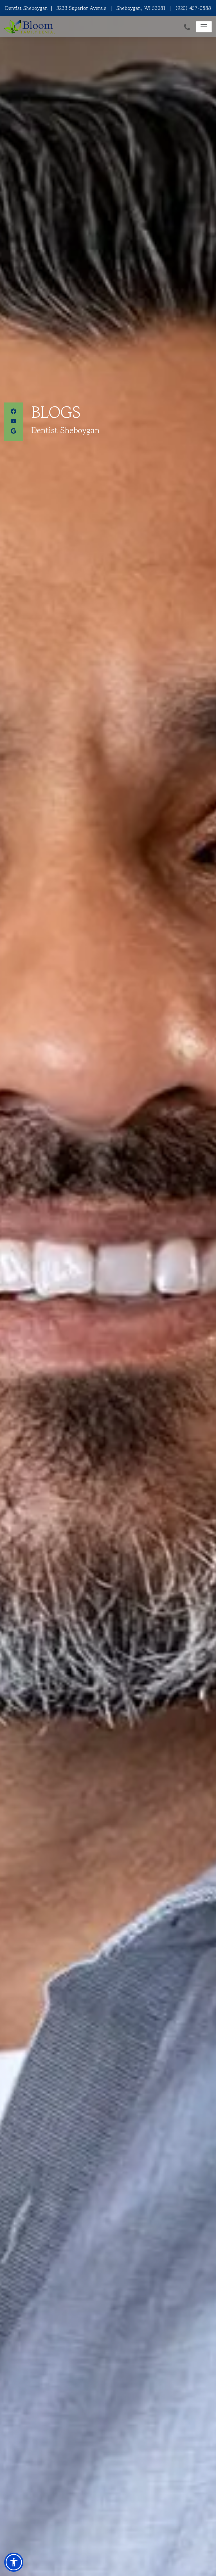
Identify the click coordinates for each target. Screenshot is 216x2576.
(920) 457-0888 (193, 8)
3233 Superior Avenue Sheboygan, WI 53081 (108, 8)
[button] (14, 2562)
